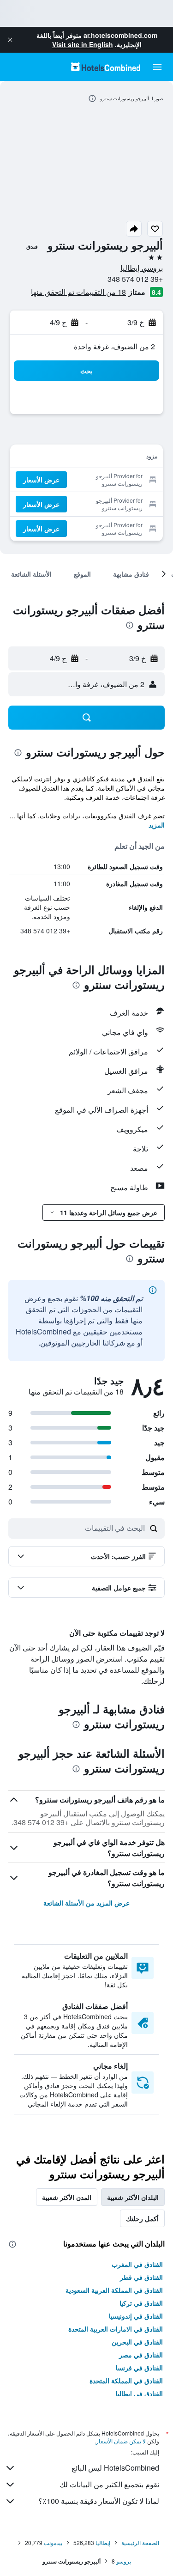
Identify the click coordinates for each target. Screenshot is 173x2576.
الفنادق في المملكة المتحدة (126, 2381)
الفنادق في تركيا (141, 2303)
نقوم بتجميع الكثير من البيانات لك (109, 2484)
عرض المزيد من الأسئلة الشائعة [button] (86, 1903)
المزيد (157, 825)
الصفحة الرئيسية (140, 2543)
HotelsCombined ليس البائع (115, 2468)
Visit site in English (83, 44)
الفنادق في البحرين (137, 2342)
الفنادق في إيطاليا (139, 2393)
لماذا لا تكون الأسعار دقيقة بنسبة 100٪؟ (99, 2501)
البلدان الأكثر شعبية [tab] (133, 2197)
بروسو (124, 2561)
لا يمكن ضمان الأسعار (121, 2441)
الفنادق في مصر (141, 2355)
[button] (10, 40)
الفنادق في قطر (141, 2277)
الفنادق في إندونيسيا (136, 2316)
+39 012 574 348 (135, 279)
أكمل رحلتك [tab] (142, 2218)
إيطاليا (103, 2543)
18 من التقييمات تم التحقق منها (78, 292)
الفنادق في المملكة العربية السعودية (114, 2290)
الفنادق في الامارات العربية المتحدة (116, 2329)
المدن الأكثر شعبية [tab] (67, 2197)
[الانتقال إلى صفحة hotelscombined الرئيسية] (106, 67)
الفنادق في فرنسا (139, 2368)
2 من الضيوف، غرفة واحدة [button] (114, 346)
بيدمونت (53, 2543)
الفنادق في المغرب (137, 2264)
